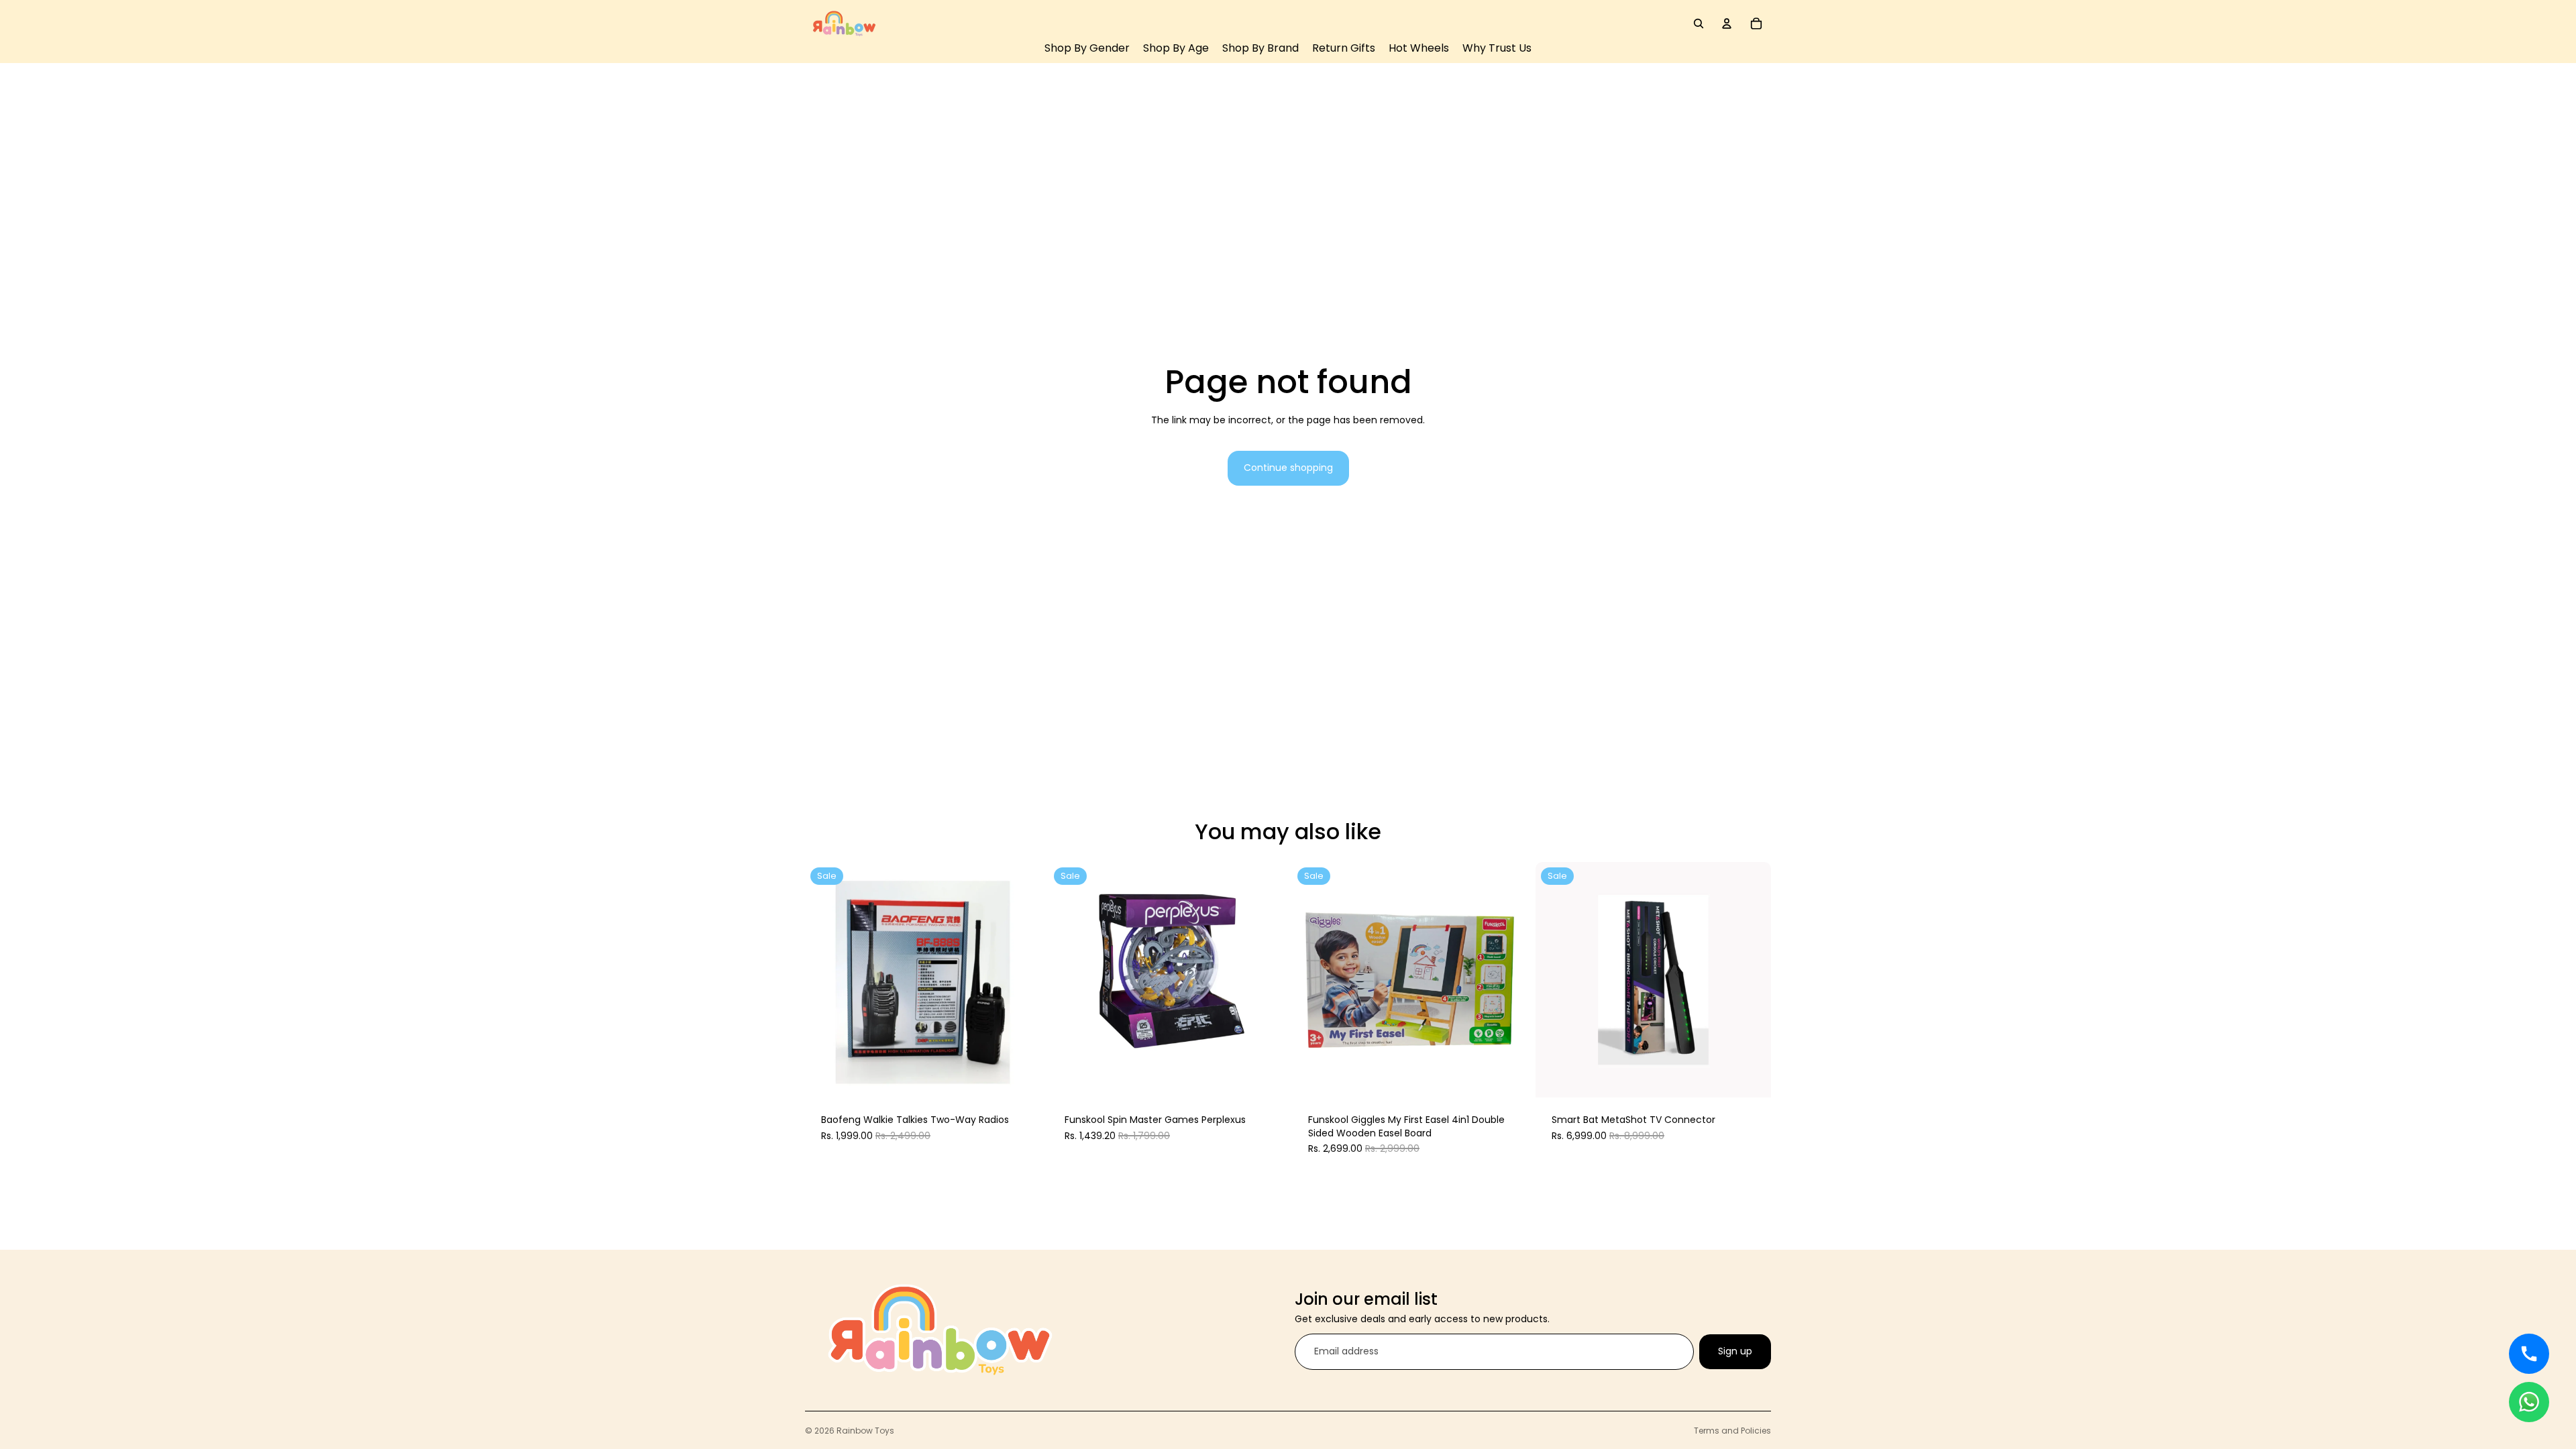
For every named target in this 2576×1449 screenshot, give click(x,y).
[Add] (1020, 1077)
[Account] (1727, 23)
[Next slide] (1020, 980)
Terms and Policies (1732, 1431)
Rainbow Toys (865, 1431)
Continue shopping (1288, 468)
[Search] (1699, 23)
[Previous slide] (825, 980)
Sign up (1735, 1351)
